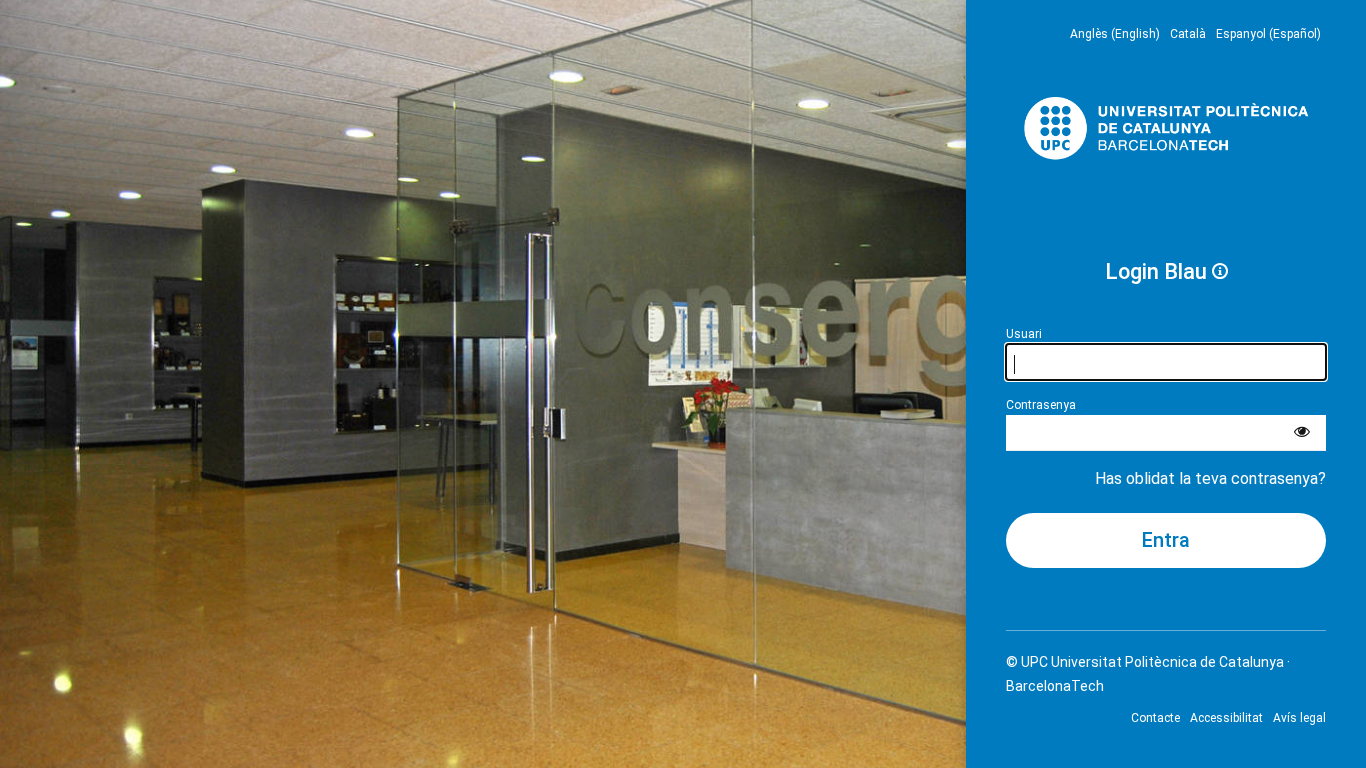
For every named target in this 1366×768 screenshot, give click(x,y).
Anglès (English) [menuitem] (1115, 34)
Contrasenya (1041, 405)
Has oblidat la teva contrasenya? (1210, 478)
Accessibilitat (1226, 718)
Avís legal (1299, 718)
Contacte (1155, 718)
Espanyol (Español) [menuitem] (1268, 34)
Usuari (1024, 334)
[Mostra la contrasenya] (1302, 433)
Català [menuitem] (1188, 34)
